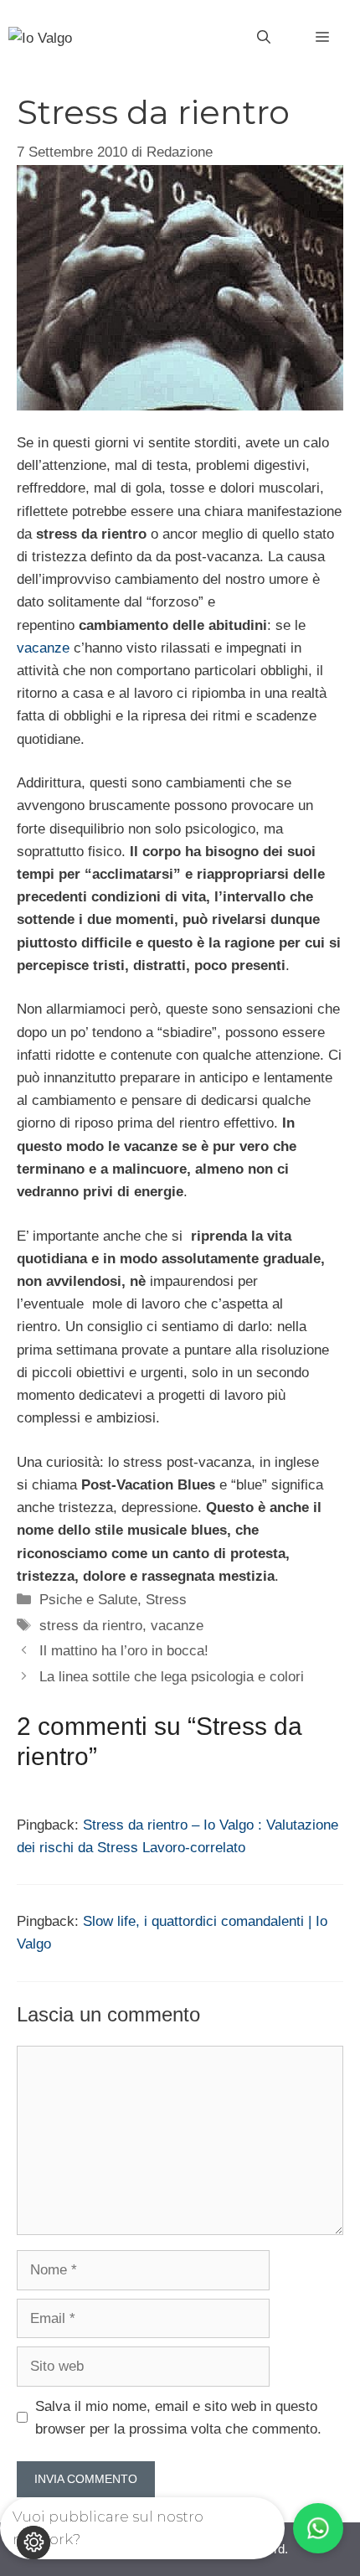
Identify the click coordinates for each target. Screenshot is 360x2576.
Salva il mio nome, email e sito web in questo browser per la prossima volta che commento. (178, 2418)
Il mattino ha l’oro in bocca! (124, 1651)
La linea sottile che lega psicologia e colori (172, 1677)
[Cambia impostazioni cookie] (33, 2542)
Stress (166, 1600)
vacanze (43, 648)
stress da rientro (91, 1626)
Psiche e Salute (88, 1600)
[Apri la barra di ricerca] (264, 38)
